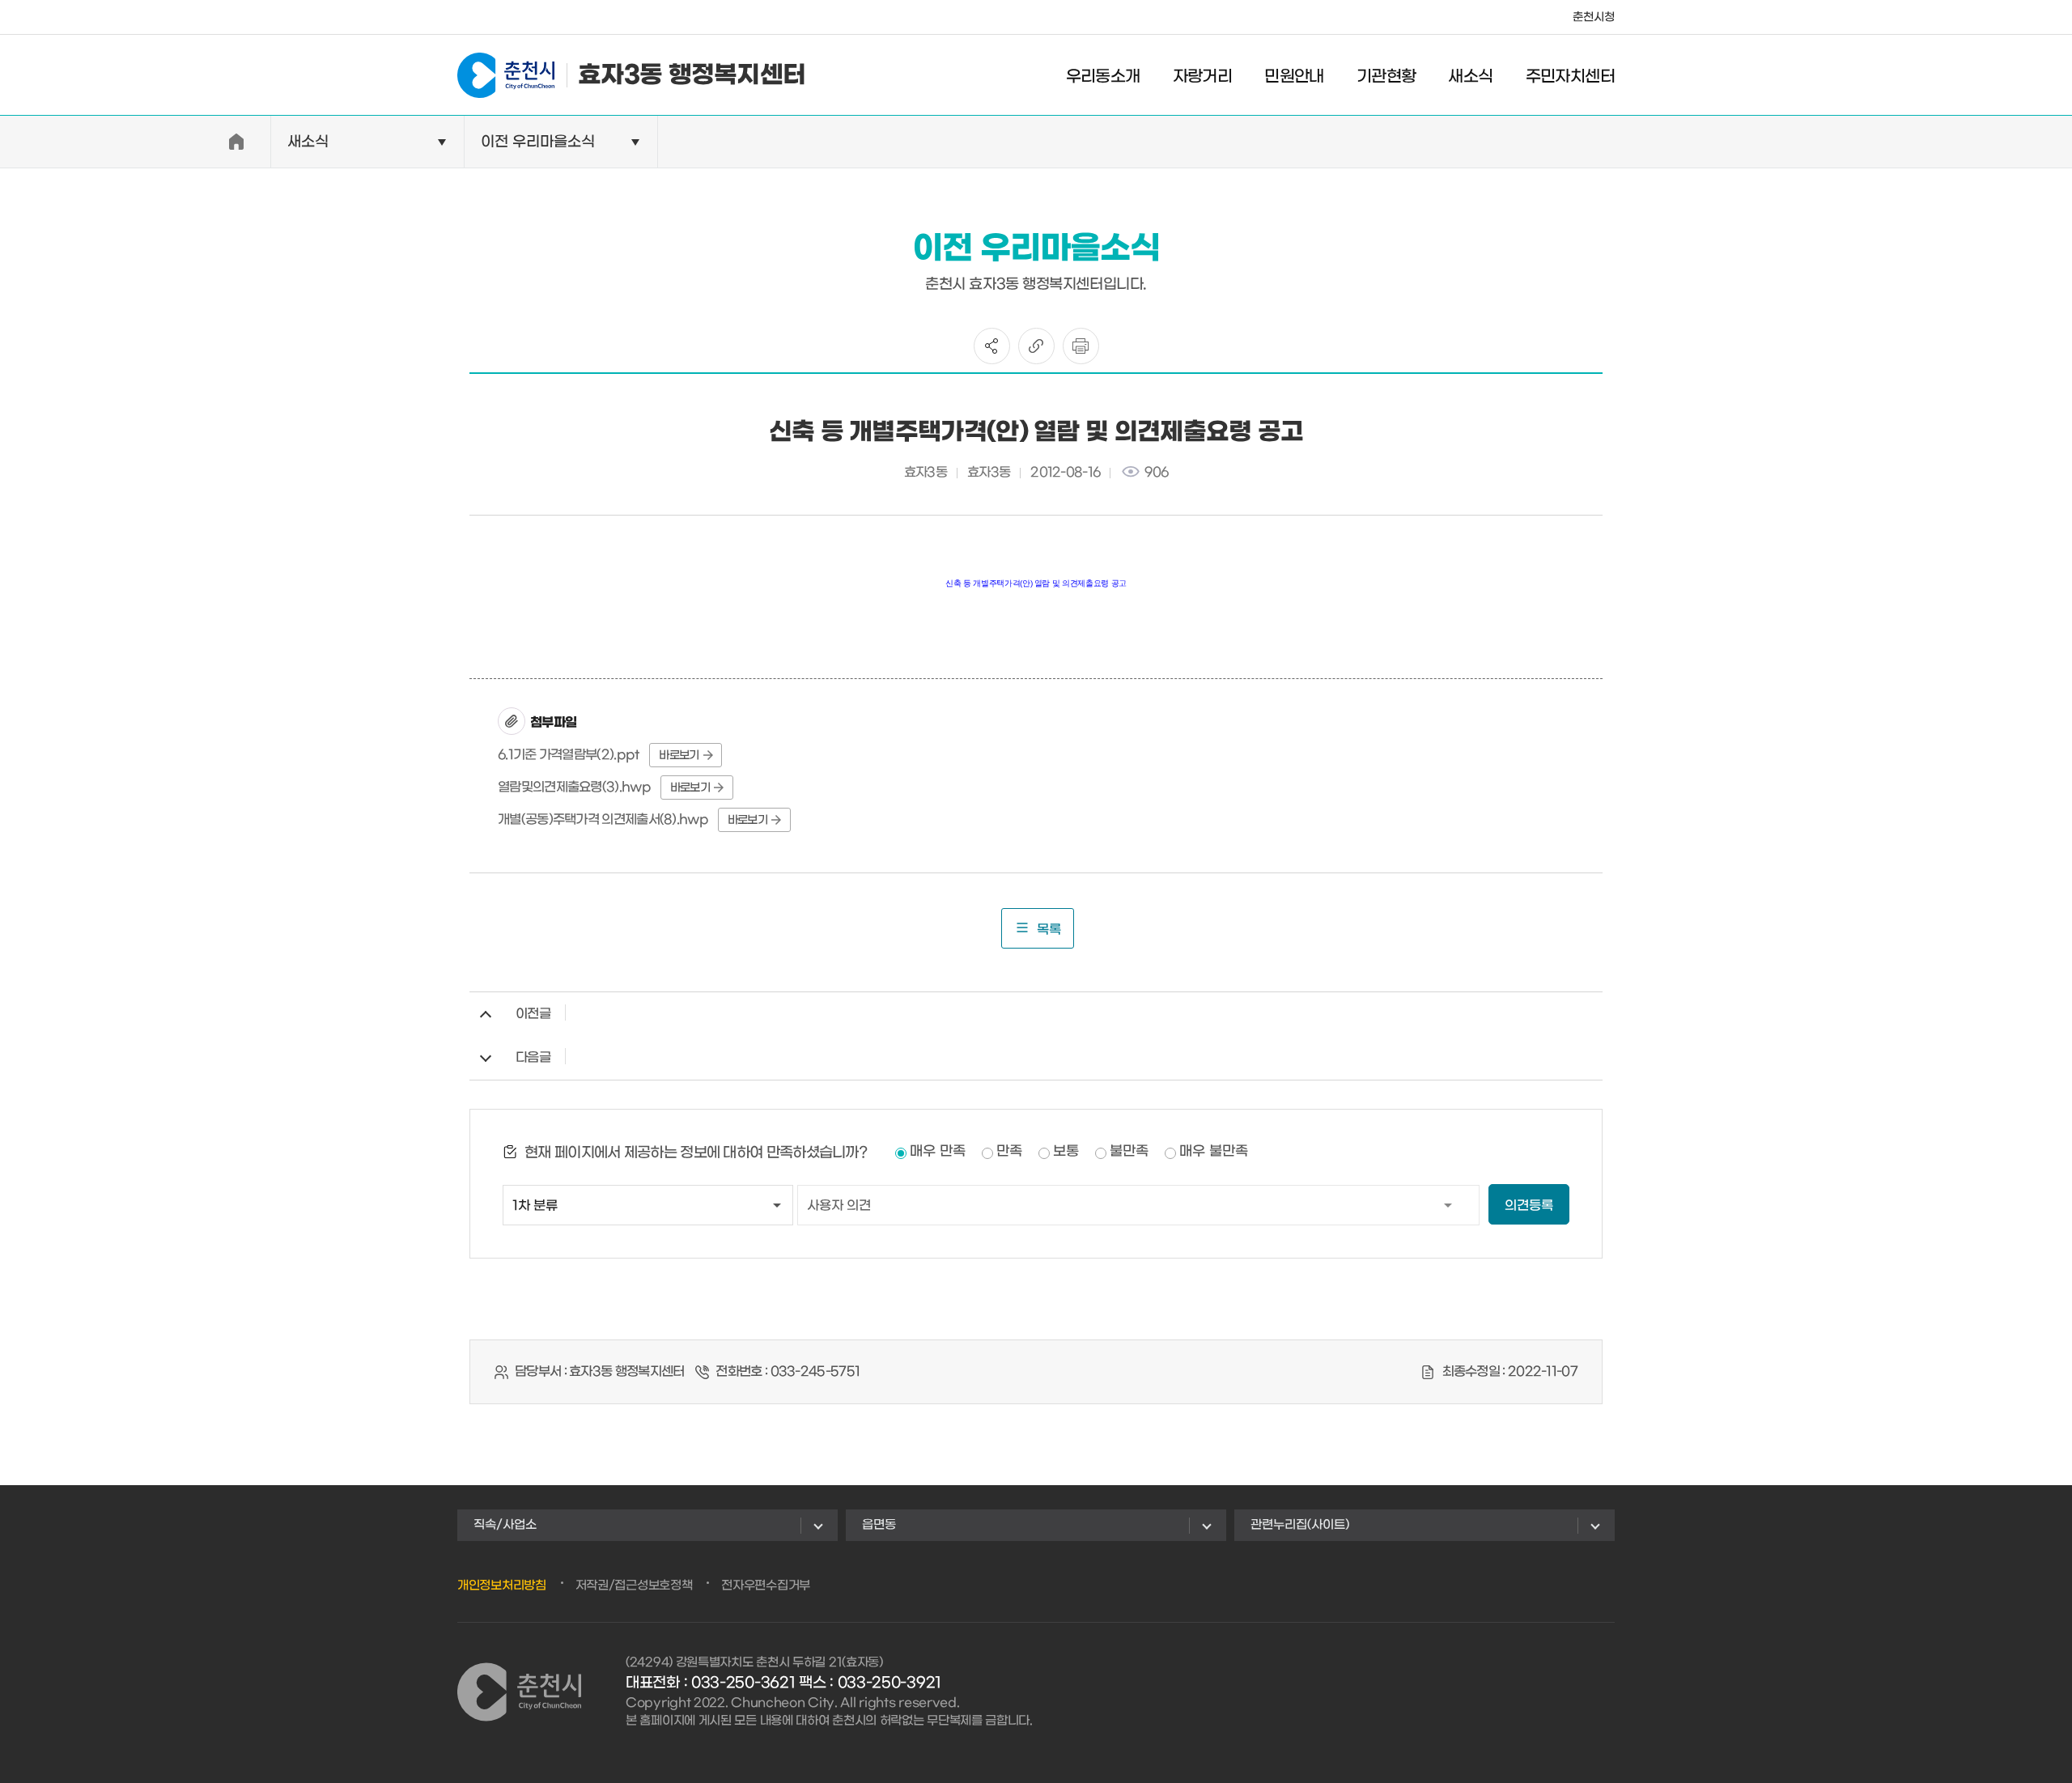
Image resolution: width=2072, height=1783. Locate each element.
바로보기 (679, 756)
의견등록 (1529, 1206)
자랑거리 (1203, 77)
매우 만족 (938, 1152)
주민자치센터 (1570, 77)
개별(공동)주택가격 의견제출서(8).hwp (603, 819)
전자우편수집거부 (766, 1586)
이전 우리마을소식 (538, 142)
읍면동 (879, 1525)
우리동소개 (1103, 77)
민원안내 (1294, 77)
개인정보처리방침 (502, 1586)
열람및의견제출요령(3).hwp (574, 787)
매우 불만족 (1214, 1152)
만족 (1009, 1152)
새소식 (1470, 77)
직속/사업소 (505, 1525)
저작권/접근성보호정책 (634, 1586)
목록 (1049, 930)
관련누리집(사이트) (1300, 1525)
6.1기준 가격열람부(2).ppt (569, 755)
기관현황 (1386, 77)
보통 (1066, 1152)
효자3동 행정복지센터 (692, 75)
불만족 (1129, 1152)
